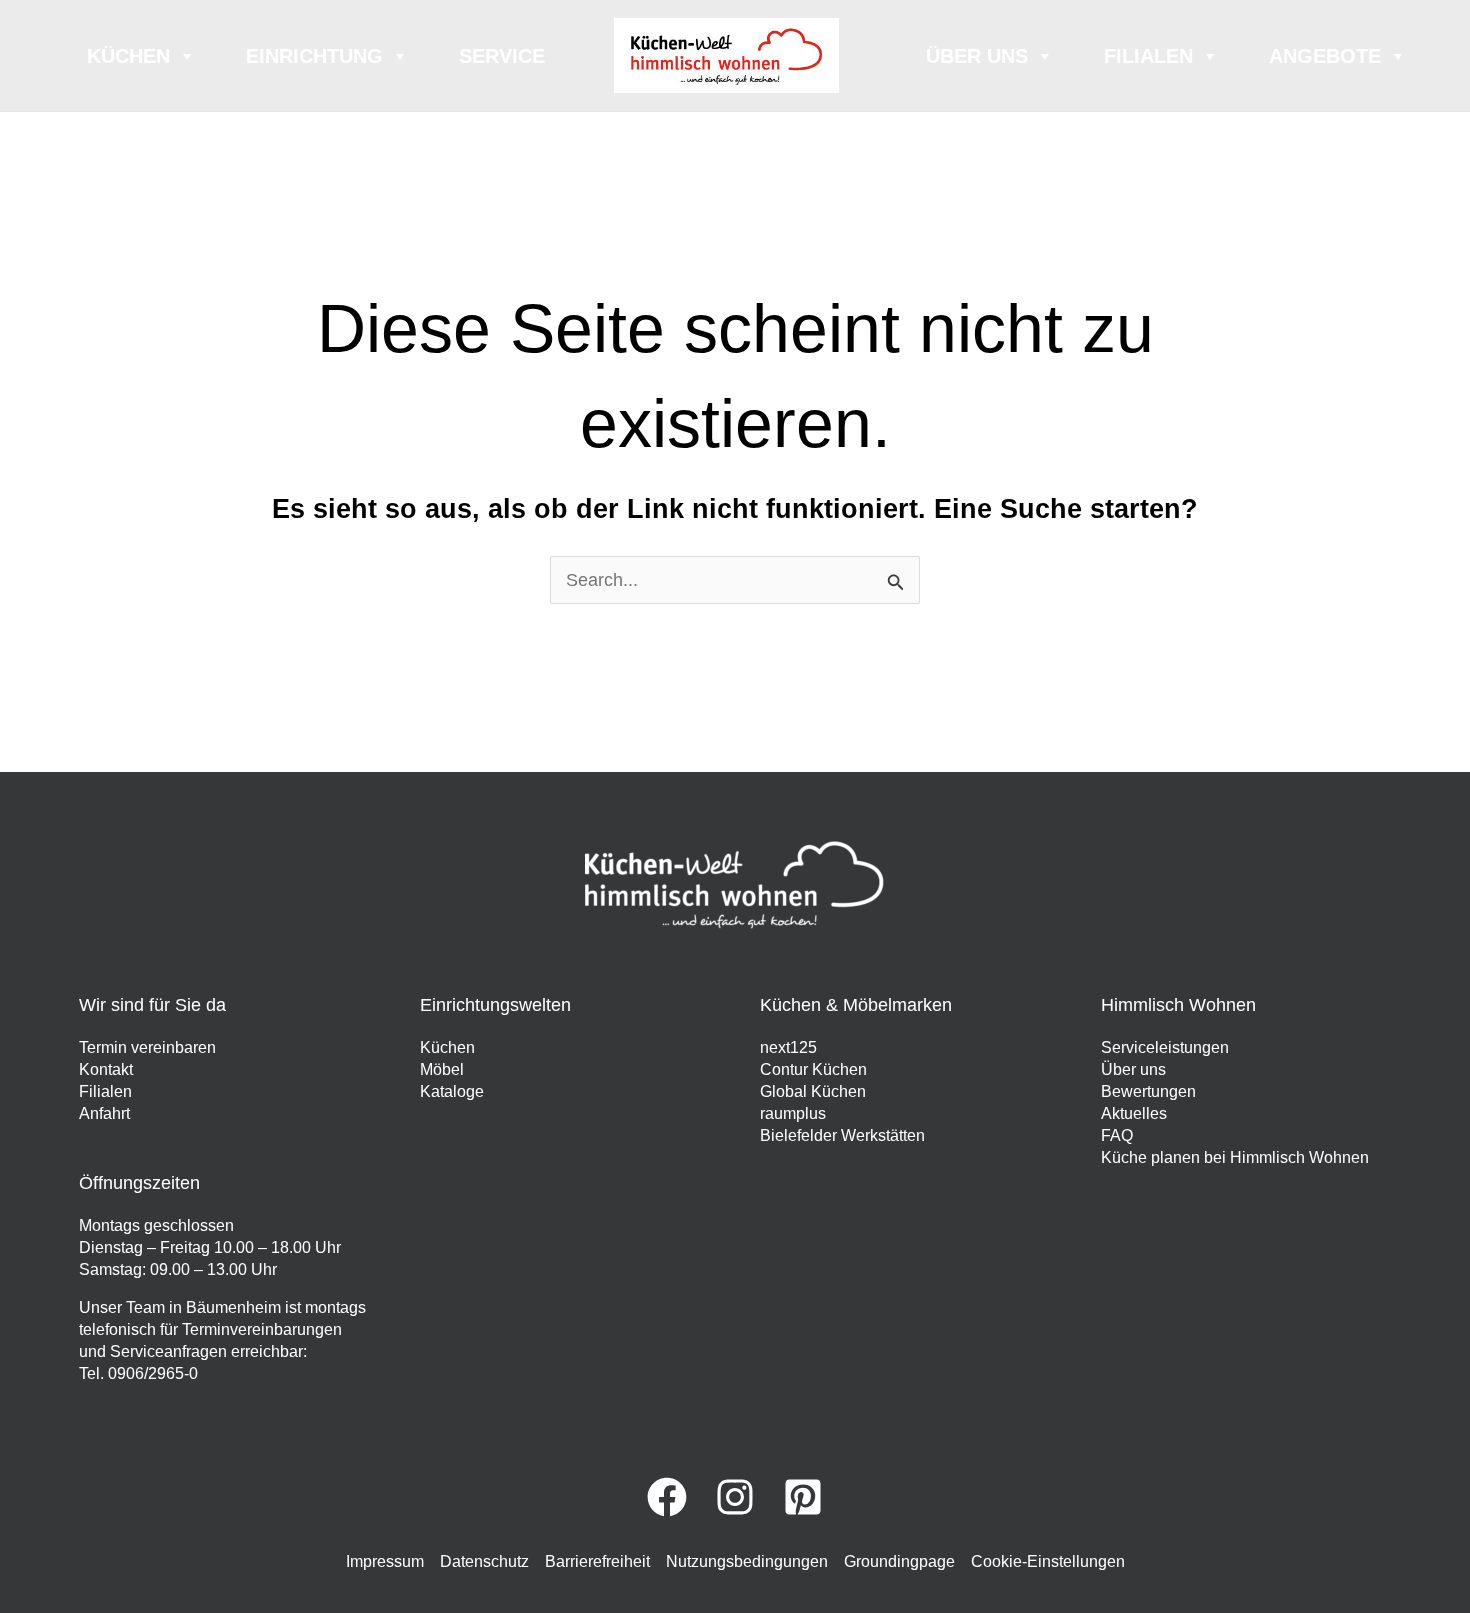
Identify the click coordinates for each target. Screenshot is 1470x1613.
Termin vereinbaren (147, 1047)
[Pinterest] (803, 1497)
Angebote (1325, 56)
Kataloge (452, 1091)
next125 (788, 1047)
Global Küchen (813, 1091)
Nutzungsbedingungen (747, 1561)
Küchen (128, 56)
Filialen (1148, 56)
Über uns (977, 56)
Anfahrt (104, 1113)
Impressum (385, 1561)
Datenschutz (484, 1561)
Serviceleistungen (1165, 1047)
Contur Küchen (813, 1069)
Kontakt (106, 1069)
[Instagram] (735, 1497)
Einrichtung (314, 56)
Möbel (442, 1069)
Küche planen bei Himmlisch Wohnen (1235, 1157)
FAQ (1117, 1135)
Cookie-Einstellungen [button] (1048, 1561)
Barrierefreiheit (597, 1561)
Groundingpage (899, 1561)
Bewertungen (1148, 1091)
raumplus (793, 1113)
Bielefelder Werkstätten (842, 1135)
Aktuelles (1134, 1113)
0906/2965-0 (153, 1373)
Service (502, 56)
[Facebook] (667, 1497)
